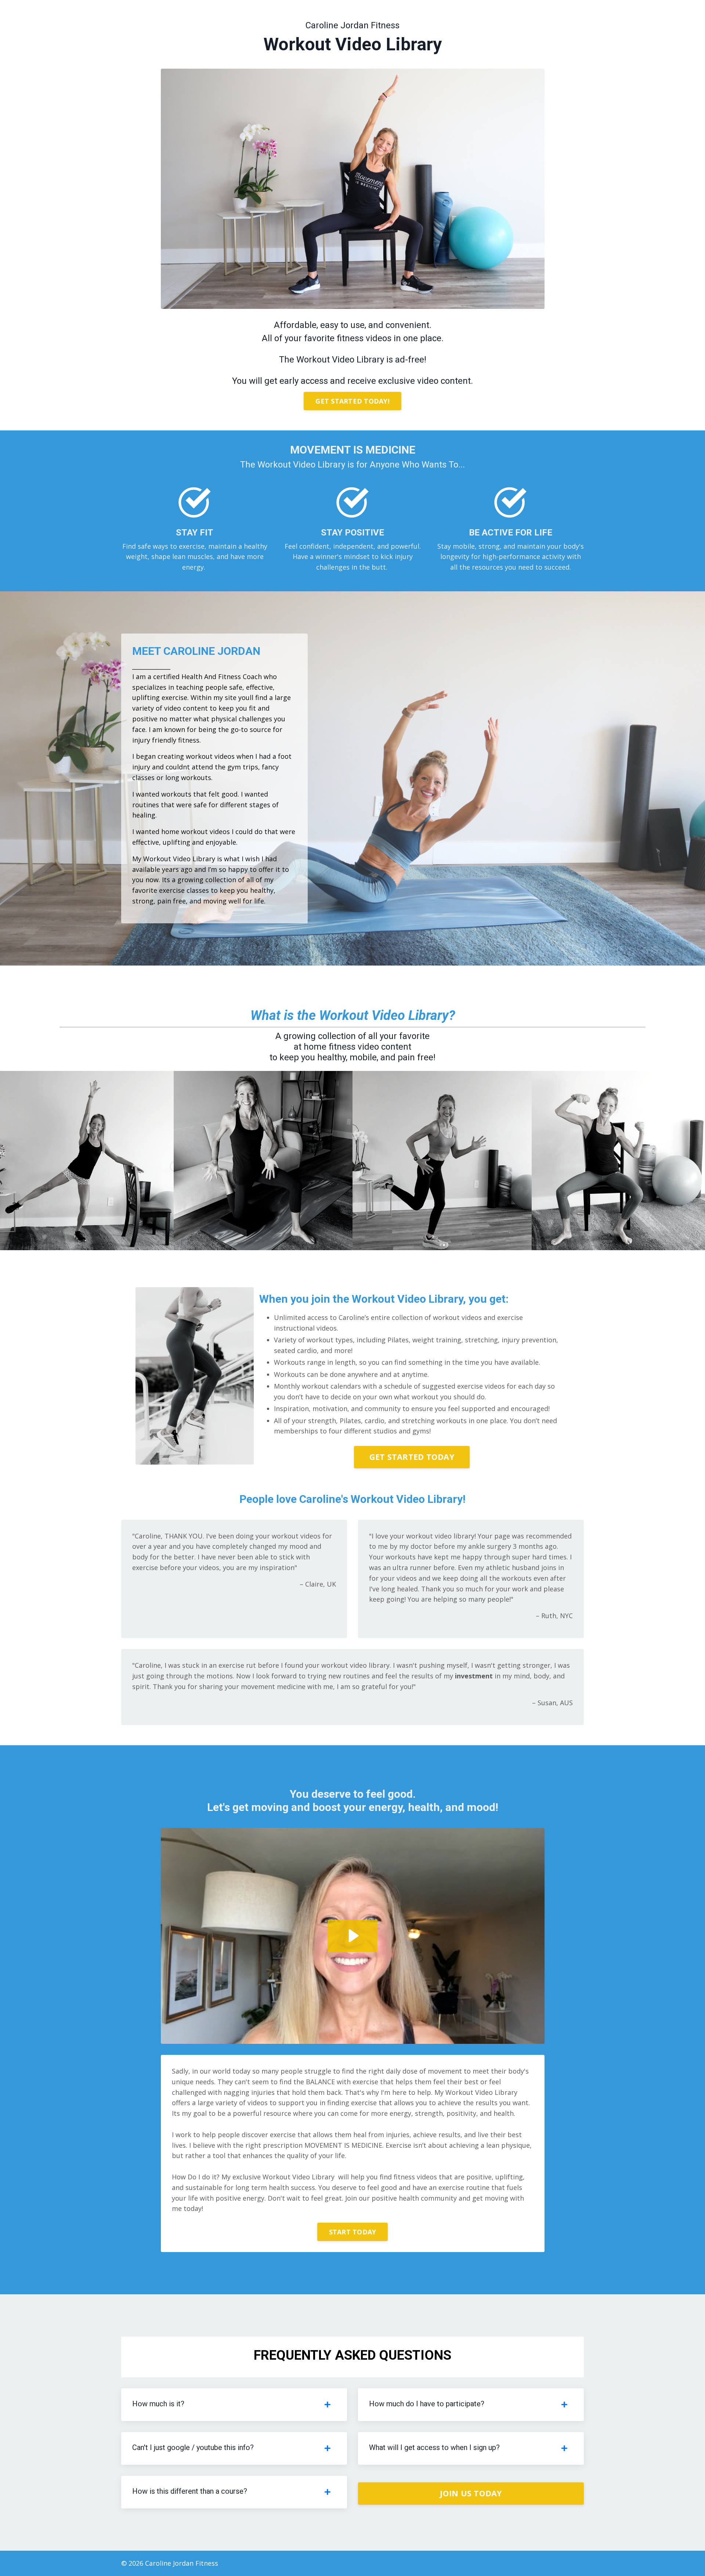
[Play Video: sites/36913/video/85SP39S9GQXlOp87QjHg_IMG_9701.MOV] (352, 1936)
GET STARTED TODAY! (352, 401)
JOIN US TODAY (471, 2493)
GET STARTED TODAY (412, 1457)
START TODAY (353, 2232)
